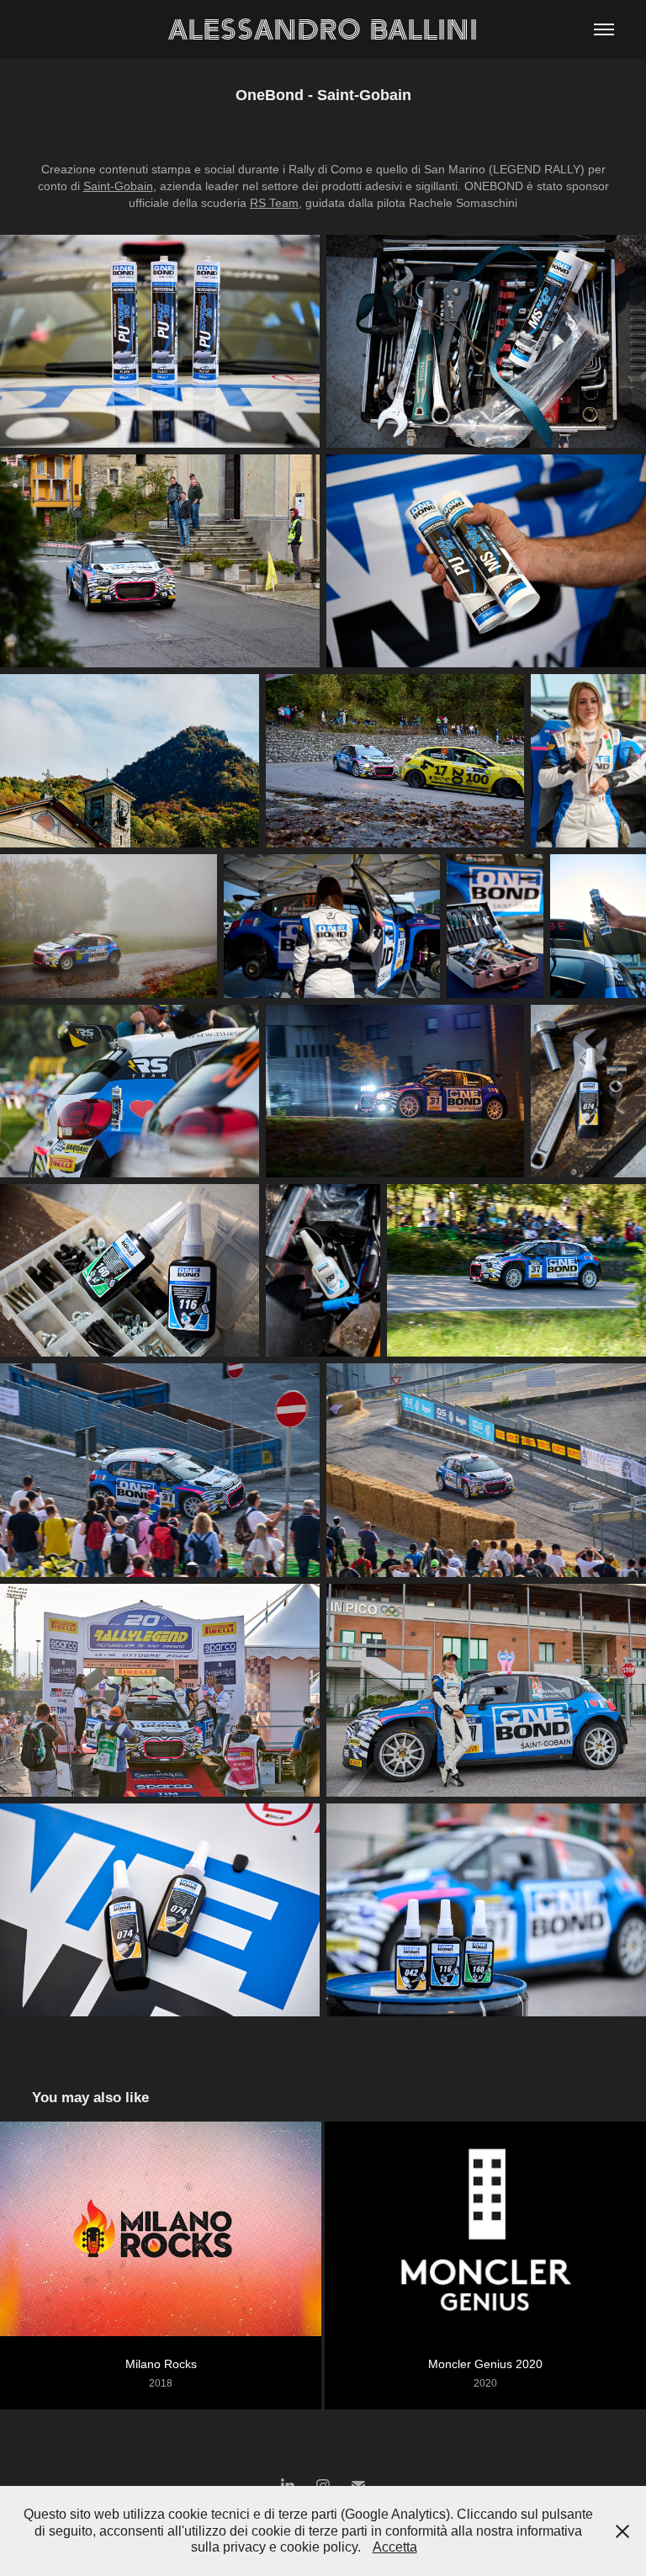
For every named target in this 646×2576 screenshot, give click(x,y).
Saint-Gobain (118, 186)
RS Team (274, 203)
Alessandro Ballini (323, 29)
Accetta (395, 2547)
